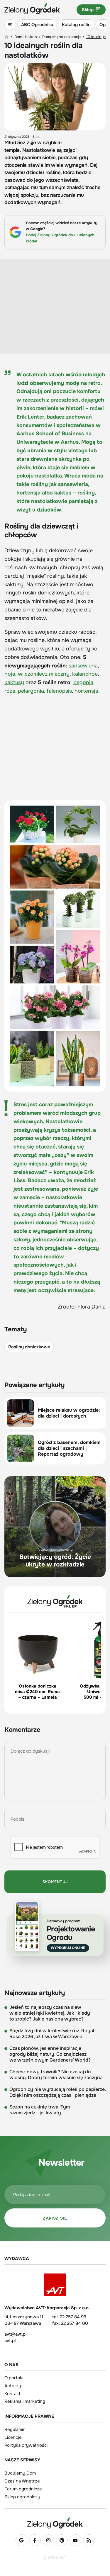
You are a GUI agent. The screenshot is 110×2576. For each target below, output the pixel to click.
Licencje (13, 2437)
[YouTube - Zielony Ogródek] (75, 2540)
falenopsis (59, 691)
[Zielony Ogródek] (55, 2523)
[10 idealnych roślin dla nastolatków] (55, 946)
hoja (10, 674)
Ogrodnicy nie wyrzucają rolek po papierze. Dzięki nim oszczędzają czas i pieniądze (57, 2092)
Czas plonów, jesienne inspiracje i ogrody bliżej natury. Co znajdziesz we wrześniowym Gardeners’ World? (50, 2054)
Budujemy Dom (20, 2473)
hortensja (86, 691)
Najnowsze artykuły (35, 1993)
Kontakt (12, 2394)
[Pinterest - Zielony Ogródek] (62, 2540)
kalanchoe (85, 674)
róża (10, 691)
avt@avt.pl (15, 2334)
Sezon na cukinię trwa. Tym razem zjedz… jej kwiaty (40, 2110)
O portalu (14, 2378)
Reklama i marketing (25, 2401)
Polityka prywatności (26, 2445)
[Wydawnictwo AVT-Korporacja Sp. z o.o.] (55, 2285)
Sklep (88, 10)
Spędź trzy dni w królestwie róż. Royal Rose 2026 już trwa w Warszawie (52, 2034)
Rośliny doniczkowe (29, 1347)
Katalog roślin (76, 25)
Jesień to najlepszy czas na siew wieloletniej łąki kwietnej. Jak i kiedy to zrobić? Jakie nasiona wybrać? (50, 2013)
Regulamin (15, 2429)
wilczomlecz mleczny (44, 674)
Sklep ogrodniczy (22, 2497)
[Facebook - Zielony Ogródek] (35, 2540)
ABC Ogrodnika (37, 25)
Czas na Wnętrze (22, 2481)
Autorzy (13, 2386)
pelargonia (31, 691)
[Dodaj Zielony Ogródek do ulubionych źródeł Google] (21, 2540)
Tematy (16, 1329)
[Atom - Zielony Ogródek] (89, 2540)
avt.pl (10, 2341)
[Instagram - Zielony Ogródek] (48, 2540)
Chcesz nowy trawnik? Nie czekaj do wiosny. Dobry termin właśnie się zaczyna (56, 2075)
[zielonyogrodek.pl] (7, 37)
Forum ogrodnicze (23, 2489)
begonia (83, 682)
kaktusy (14, 682)
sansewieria (83, 666)
